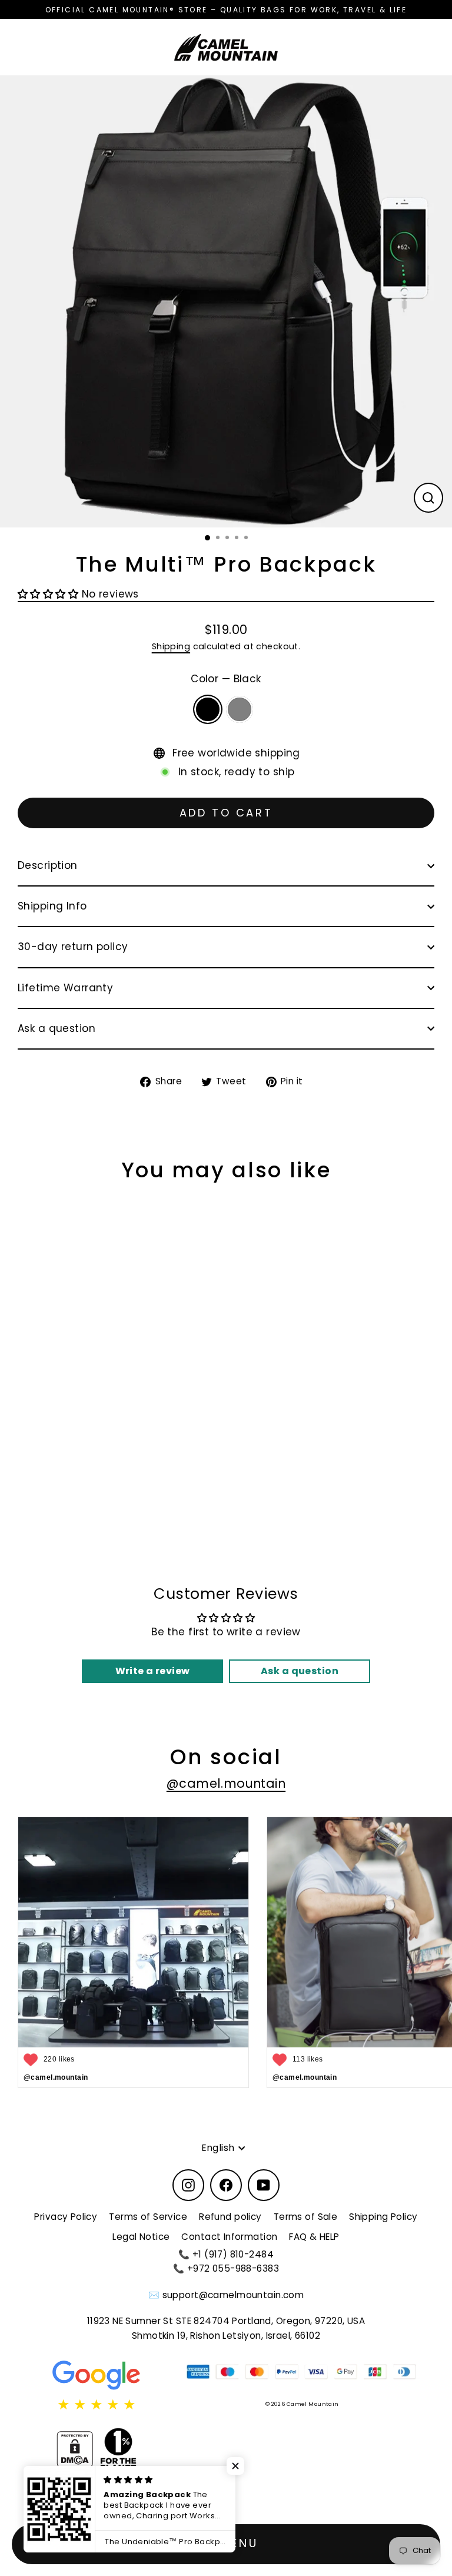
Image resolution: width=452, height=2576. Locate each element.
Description (48, 865)
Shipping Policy (383, 2217)
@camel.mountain (226, 1783)
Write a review (153, 1671)
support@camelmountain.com (233, 2295)
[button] (48, 594)
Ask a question (56, 1028)
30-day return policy (73, 947)
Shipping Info (52, 906)
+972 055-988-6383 (233, 2268)
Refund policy (230, 2217)
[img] (97, 2405)
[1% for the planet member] (118, 2449)
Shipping (171, 646)
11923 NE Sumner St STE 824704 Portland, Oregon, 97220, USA (226, 2321)
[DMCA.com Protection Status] (75, 2449)
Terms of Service (148, 2217)
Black (208, 709)
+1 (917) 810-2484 (233, 2254)
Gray (240, 709)
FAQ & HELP (314, 2237)
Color (226, 679)
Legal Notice (141, 2237)
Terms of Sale (306, 2217)
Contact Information (229, 2237)
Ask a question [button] (300, 1671)
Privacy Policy (66, 2217)
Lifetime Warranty (65, 988)
